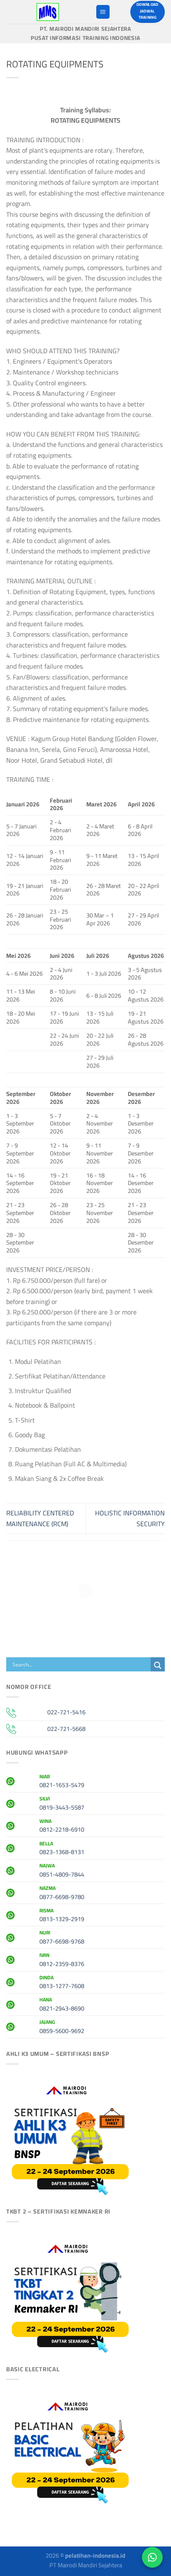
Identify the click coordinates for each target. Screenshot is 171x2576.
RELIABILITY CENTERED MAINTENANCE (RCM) (40, 1518)
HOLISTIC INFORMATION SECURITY (130, 1518)
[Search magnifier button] (158, 1665)
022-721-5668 (66, 1729)
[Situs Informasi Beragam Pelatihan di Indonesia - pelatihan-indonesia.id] (48, 12)
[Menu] (103, 12)
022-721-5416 (66, 1712)
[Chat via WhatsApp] (152, 2557)
